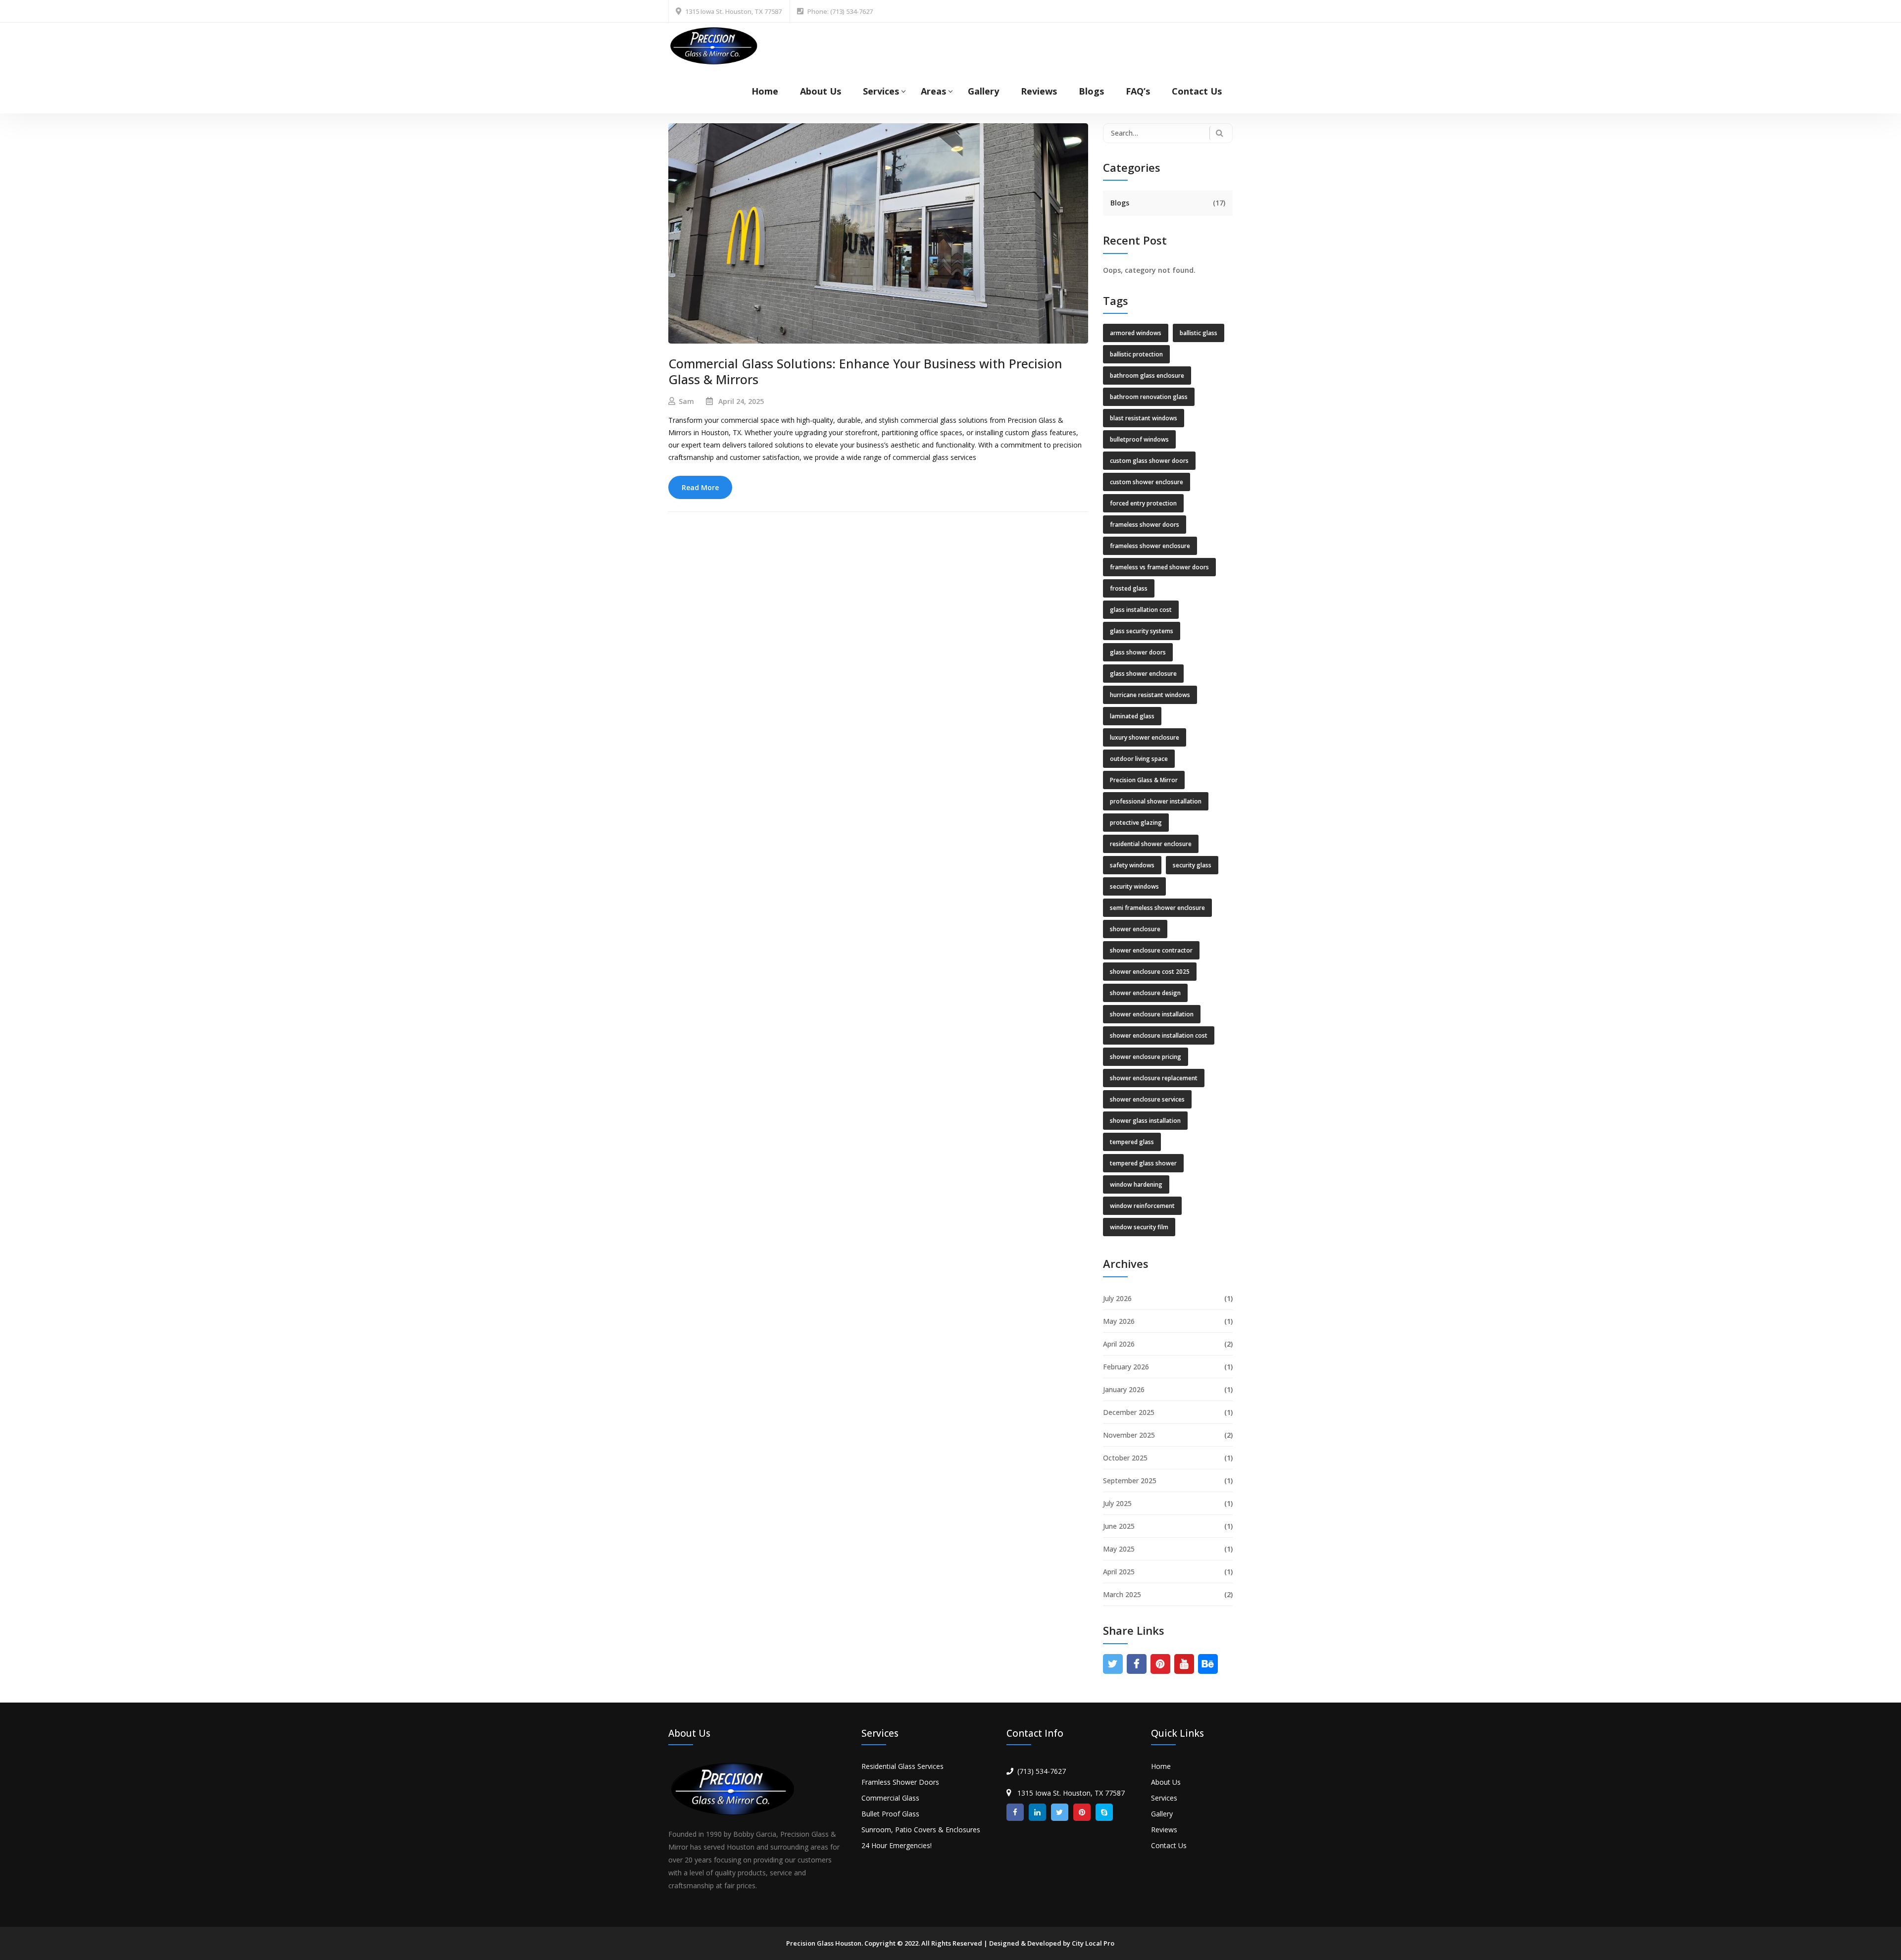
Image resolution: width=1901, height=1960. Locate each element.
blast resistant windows (1144, 418)
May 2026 (1119, 1321)
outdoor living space (1139, 759)
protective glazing (1136, 823)
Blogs (1091, 91)
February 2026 (1126, 1367)
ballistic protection (1136, 354)
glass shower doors (1138, 652)
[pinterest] (1160, 1664)
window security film (1139, 1227)
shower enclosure (1135, 929)
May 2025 (1119, 1549)
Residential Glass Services (902, 1766)
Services (881, 91)
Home (765, 91)
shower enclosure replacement (1154, 1078)
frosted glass (1129, 588)
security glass (1192, 865)
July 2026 (1117, 1298)
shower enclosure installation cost (1159, 1035)
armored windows (1136, 333)
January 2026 (1124, 1389)
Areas (933, 91)
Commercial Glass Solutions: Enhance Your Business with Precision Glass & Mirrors (865, 372)
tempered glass (1132, 1142)
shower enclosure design (1145, 993)
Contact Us (1197, 91)
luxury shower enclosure (1145, 737)
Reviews (1039, 91)
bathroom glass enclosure (1147, 376)
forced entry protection (1143, 503)
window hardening (1136, 1184)
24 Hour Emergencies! (897, 1845)
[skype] (1104, 1812)
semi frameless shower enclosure (1157, 908)
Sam (686, 401)
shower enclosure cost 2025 (1150, 972)
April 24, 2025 (741, 401)
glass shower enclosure (1143, 674)
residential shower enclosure (1151, 844)
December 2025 (1129, 1412)
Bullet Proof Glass (890, 1814)
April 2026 (1119, 1344)
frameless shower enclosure (1150, 546)
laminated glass (1132, 716)
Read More (700, 487)
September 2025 (1130, 1481)
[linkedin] (1037, 1812)
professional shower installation (1156, 801)
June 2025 (1119, 1526)
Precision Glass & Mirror (1144, 780)
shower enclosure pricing (1146, 1057)
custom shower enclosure (1147, 482)
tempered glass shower (1143, 1163)
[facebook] (1136, 1664)
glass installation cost (1141, 610)
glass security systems (1142, 631)
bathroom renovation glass (1149, 397)
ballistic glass (1199, 333)
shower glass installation (1145, 1121)
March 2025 (1122, 1594)
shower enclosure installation (1152, 1014)
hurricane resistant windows (1150, 695)
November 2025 (1129, 1435)
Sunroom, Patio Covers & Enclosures (921, 1830)
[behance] (1208, 1664)
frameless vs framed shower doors (1159, 567)
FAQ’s (1138, 91)
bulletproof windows (1139, 439)
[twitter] (1113, 1664)
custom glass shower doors (1149, 461)
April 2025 (1119, 1572)
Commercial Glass (890, 1798)
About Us (821, 91)
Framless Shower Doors (900, 1782)
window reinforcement (1142, 1206)
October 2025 (1125, 1458)
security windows (1134, 886)
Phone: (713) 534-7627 (840, 11)
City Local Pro (1093, 1943)
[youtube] (1184, 1664)
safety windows (1132, 865)
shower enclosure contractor (1151, 950)
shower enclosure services (1147, 1099)
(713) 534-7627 (1042, 1771)
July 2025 (1117, 1503)
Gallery (983, 91)
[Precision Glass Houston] (714, 45)
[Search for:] (1168, 133)
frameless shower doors (1145, 525)
